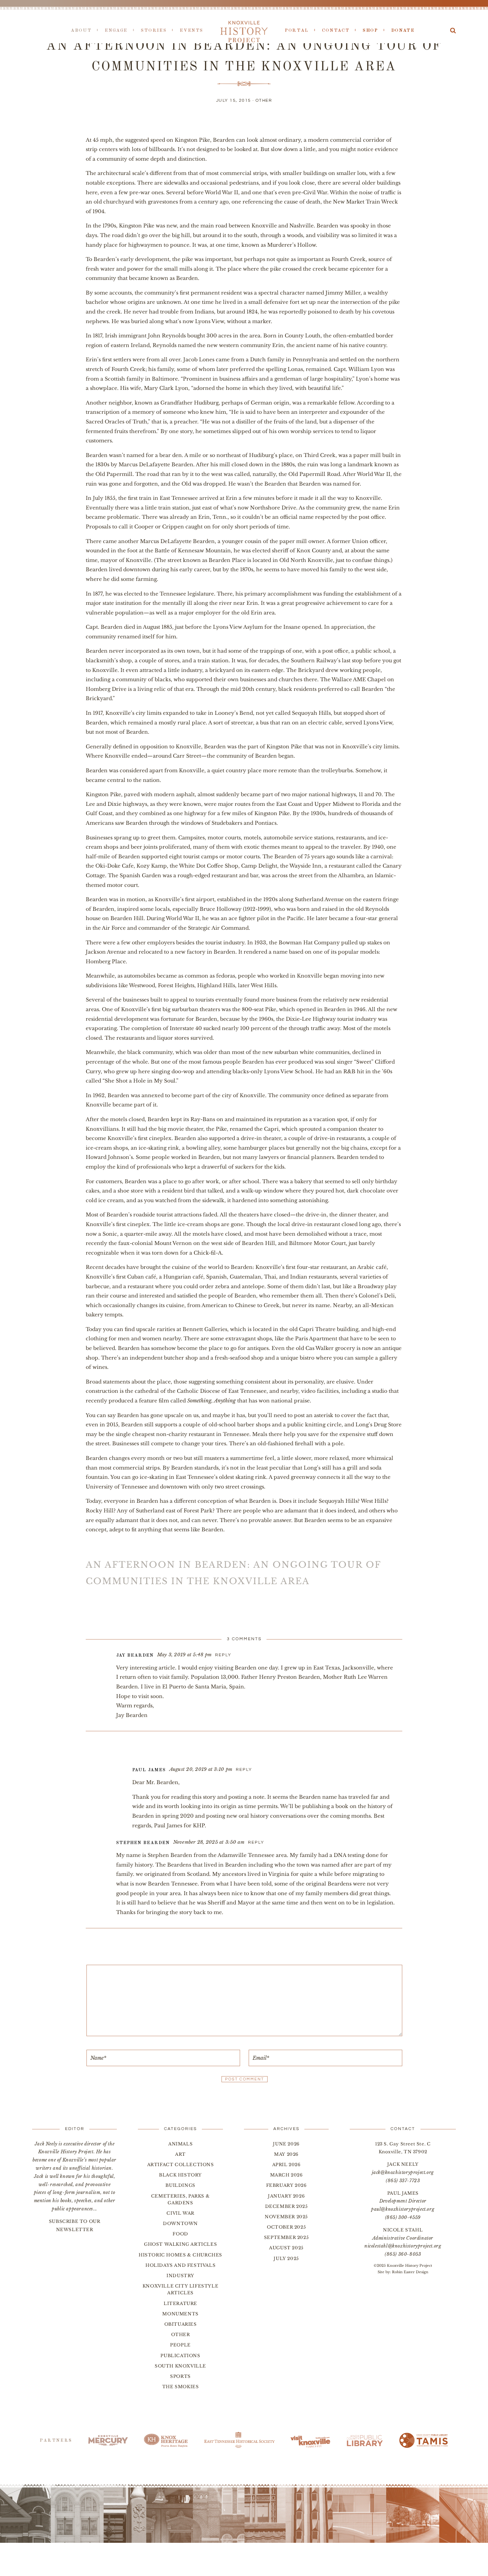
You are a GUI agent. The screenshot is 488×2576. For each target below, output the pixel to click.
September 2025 (286, 2237)
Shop (370, 31)
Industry (180, 2276)
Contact (336, 31)
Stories (154, 31)
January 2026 (286, 2196)
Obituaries (181, 2324)
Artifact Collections (181, 2165)
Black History (180, 2175)
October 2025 (286, 2227)
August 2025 (286, 2248)
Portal (297, 31)
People (180, 2345)
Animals (180, 2144)
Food (180, 2234)
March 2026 (287, 2175)
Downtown (180, 2223)
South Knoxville (180, 2366)
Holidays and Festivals (180, 2265)
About (81, 31)
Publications (180, 2356)
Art (180, 2154)
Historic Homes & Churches (180, 2255)
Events (191, 31)
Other (264, 101)
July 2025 (286, 2258)
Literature (180, 2303)
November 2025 (286, 2217)
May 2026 (286, 2154)
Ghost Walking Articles (180, 2244)
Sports (180, 2376)
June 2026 (286, 2144)
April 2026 (287, 2165)
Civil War (180, 2213)
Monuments (180, 2314)
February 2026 (287, 2185)
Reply (223, 1655)
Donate (403, 31)
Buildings (180, 2185)
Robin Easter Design (410, 2272)
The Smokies (181, 2387)
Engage (116, 31)
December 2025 (287, 2206)
